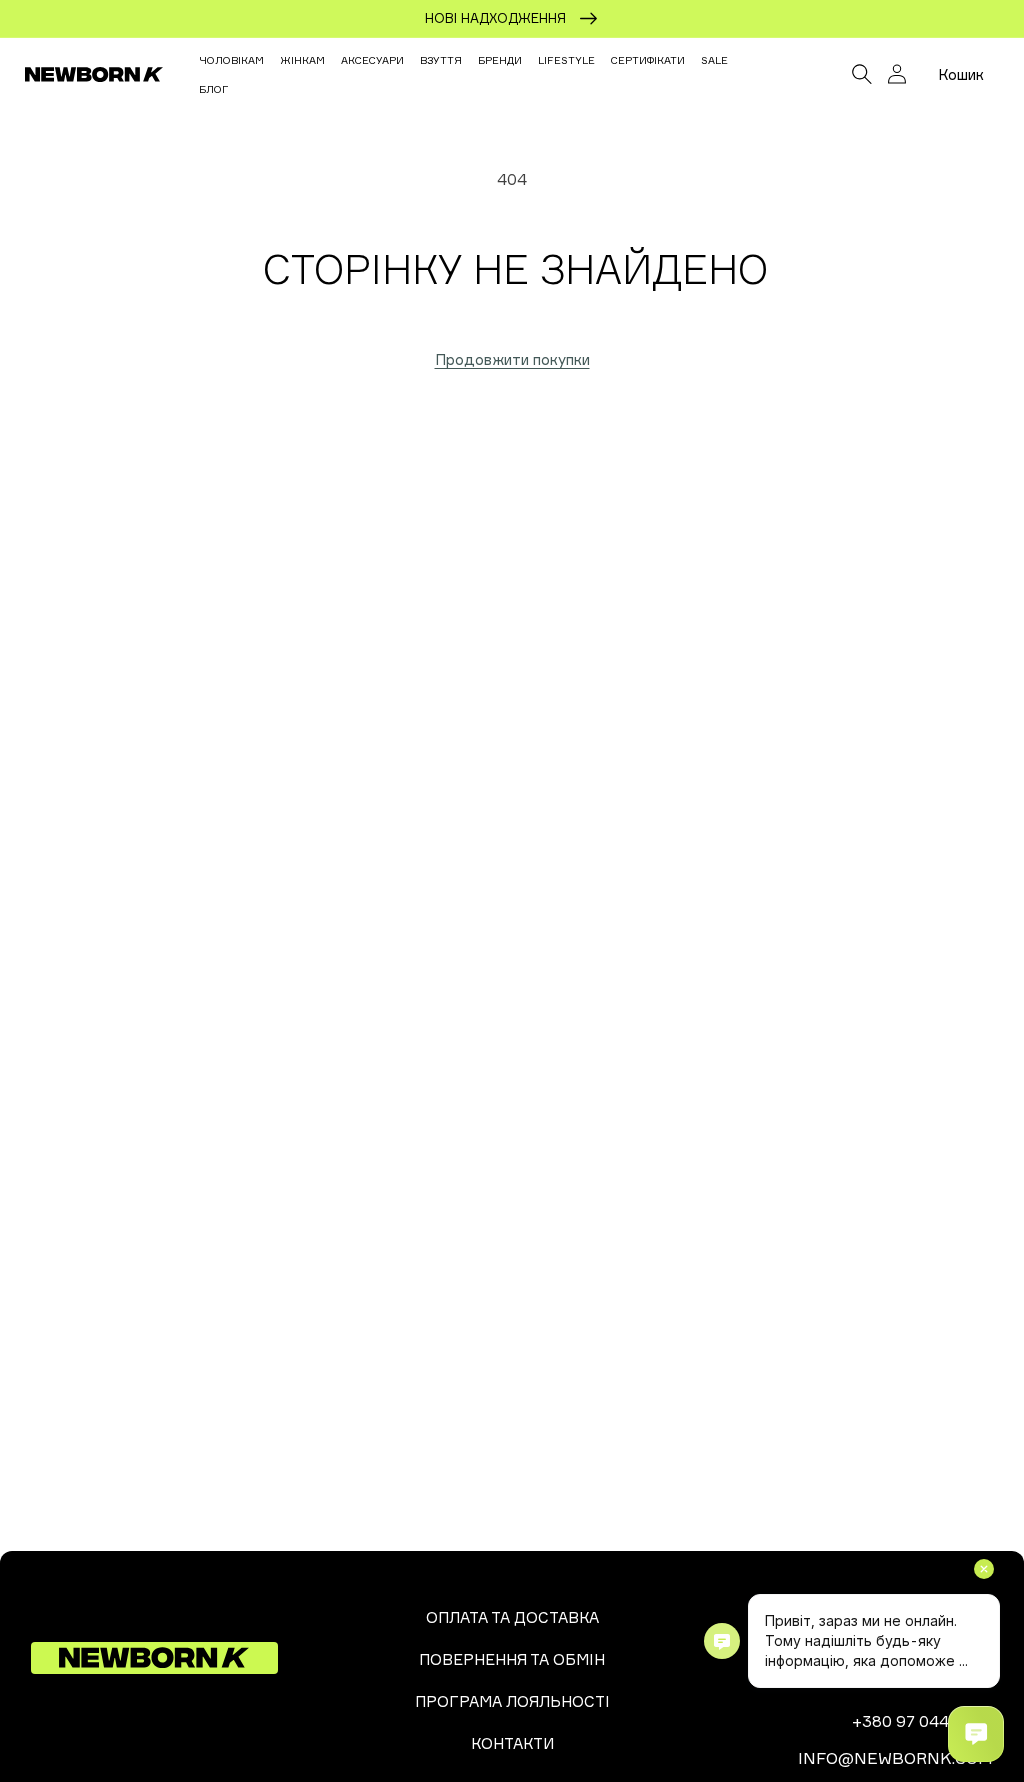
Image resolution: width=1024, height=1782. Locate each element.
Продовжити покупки (512, 359)
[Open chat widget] (976, 1734)
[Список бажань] (817, 74)
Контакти (512, 1743)
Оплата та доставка (512, 1617)
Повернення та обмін (512, 1659)
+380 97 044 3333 (922, 1721)
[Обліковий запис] (897, 74)
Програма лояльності (512, 1701)
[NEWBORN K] (94, 74)
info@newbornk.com (895, 1758)
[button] (862, 74)
